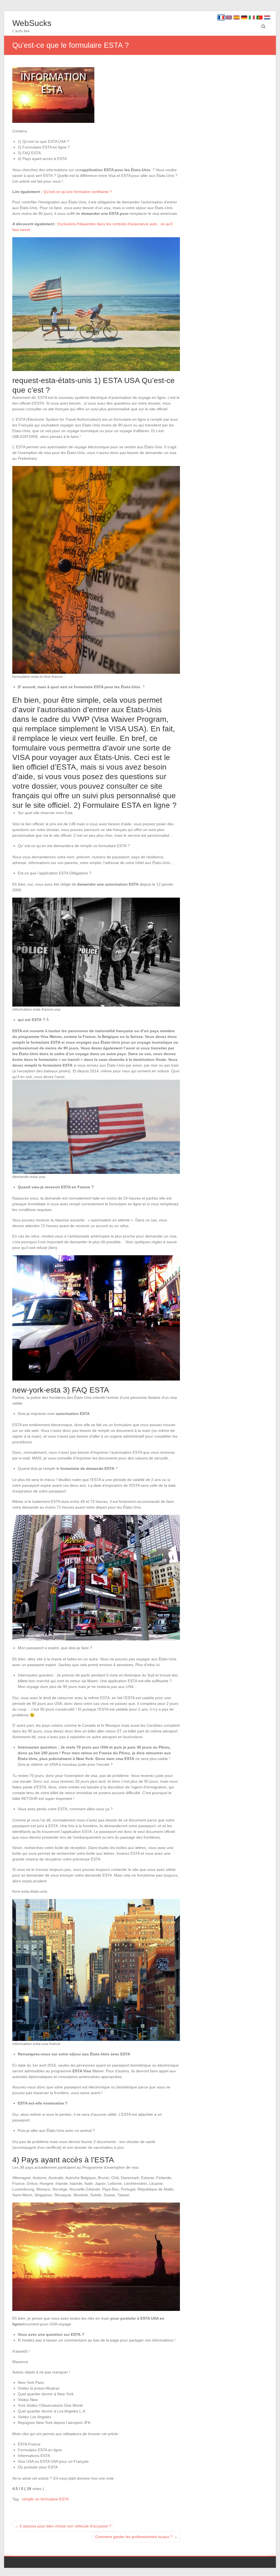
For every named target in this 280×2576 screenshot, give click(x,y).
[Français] (221, 17)
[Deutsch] (244, 17)
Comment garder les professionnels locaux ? (136, 2537)
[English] (229, 17)
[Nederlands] (267, 17)
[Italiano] (252, 17)
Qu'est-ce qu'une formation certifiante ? (78, 192)
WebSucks (32, 23)
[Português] (259, 17)
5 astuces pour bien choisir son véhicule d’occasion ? (63, 2526)
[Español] (237, 17)
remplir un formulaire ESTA (45, 2499)
